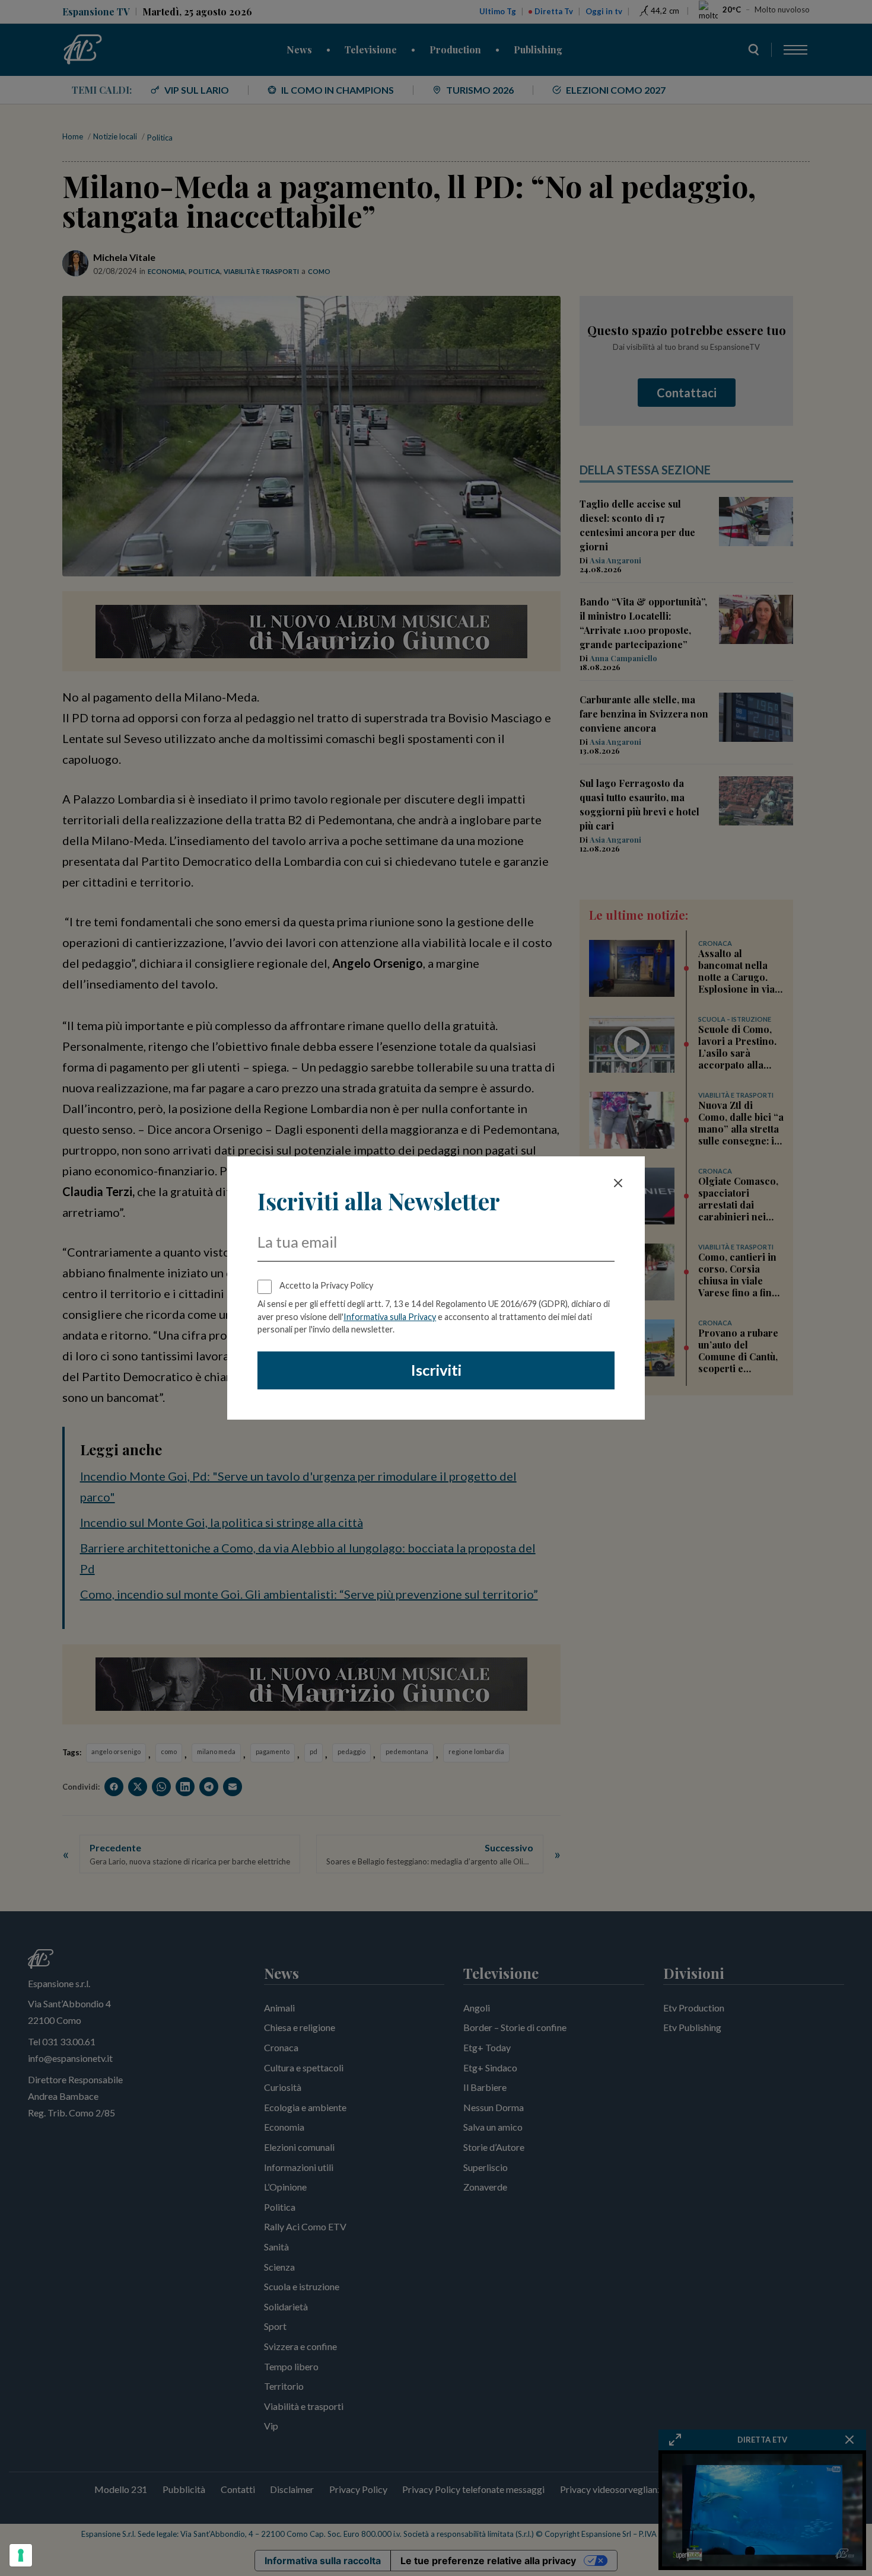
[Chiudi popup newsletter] (618, 1183)
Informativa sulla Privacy (390, 1317)
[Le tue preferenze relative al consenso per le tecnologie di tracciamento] (21, 2555)
